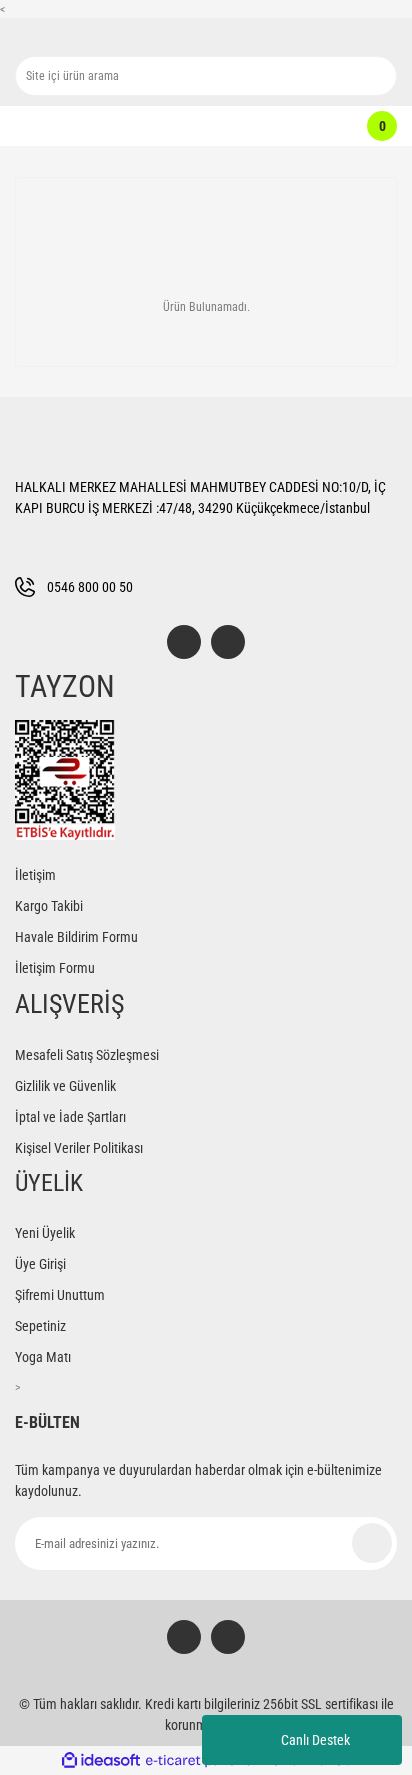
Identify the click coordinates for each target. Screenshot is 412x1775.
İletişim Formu (55, 968)
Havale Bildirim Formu (76, 937)
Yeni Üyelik (45, 1233)
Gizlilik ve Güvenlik (65, 1086)
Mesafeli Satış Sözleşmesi (87, 1055)
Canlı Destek (315, 1740)
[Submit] (372, 1543)
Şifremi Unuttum (60, 1295)
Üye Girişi (40, 1264)
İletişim (35, 875)
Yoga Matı (43, 1357)
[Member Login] (195, 126)
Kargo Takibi (49, 906)
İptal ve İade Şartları (70, 1117)
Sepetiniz (40, 1326)
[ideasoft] (101, 1760)
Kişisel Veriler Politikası (79, 1148)
